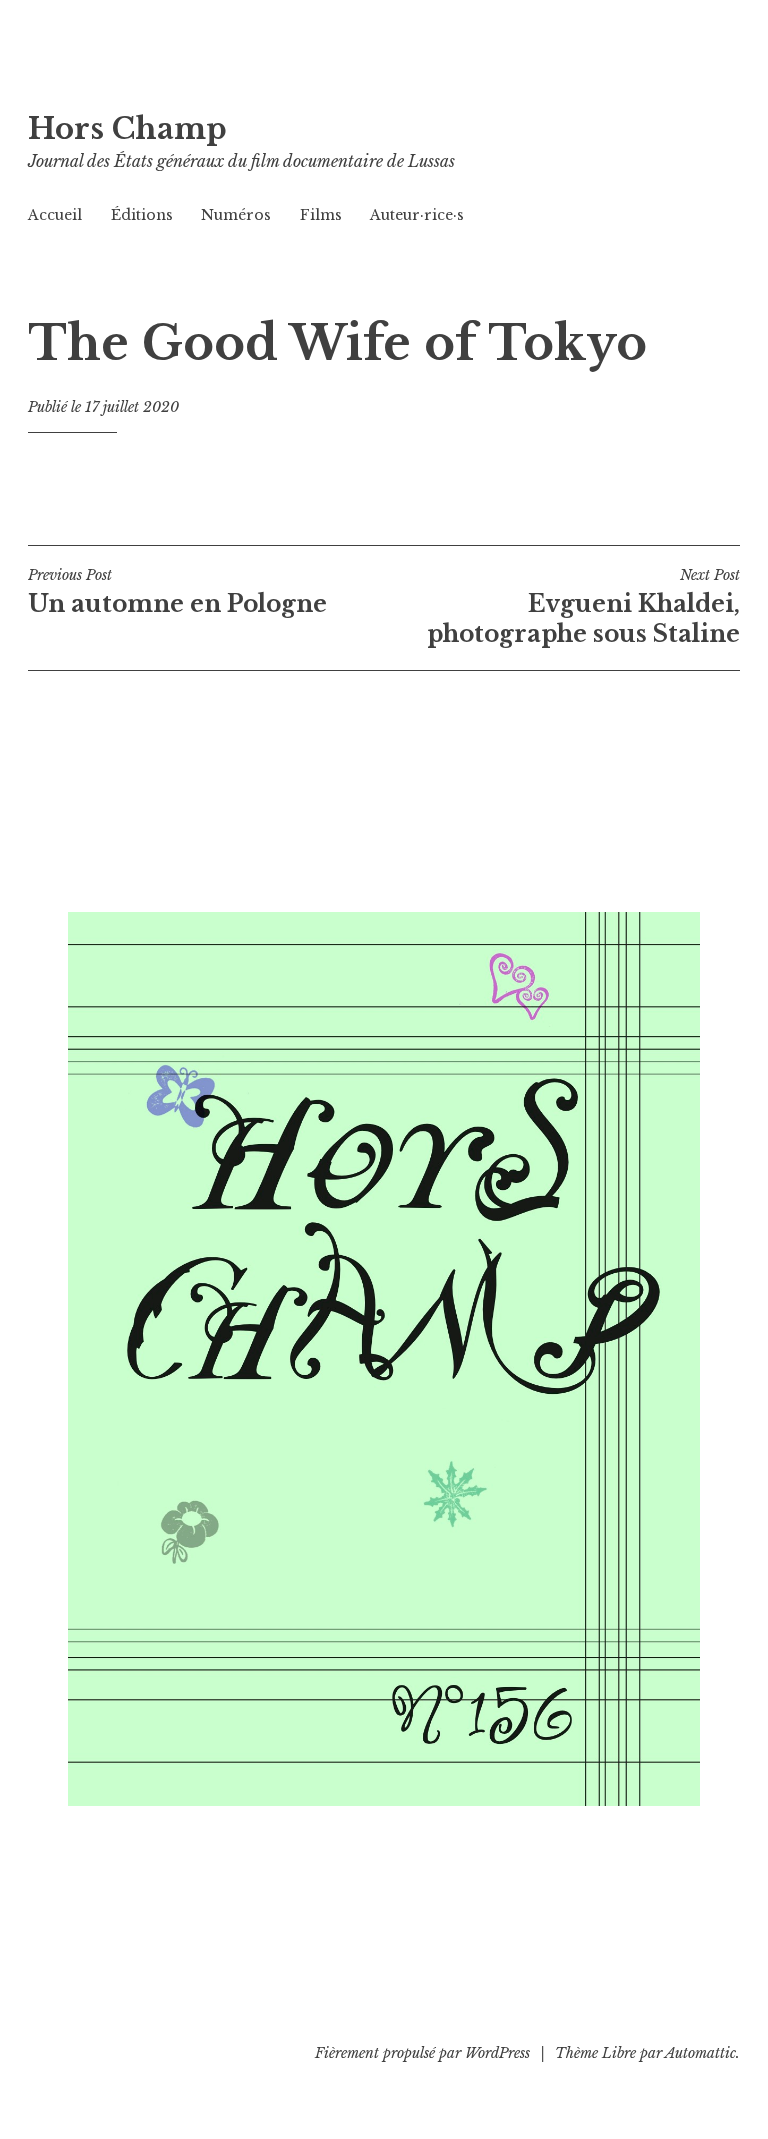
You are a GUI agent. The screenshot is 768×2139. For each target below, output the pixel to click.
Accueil (55, 215)
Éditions (142, 215)
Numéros (236, 215)
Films (321, 215)
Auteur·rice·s (417, 215)
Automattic (700, 2053)
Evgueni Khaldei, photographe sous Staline (583, 607)
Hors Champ (127, 129)
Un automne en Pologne (177, 592)
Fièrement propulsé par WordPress (422, 2053)
